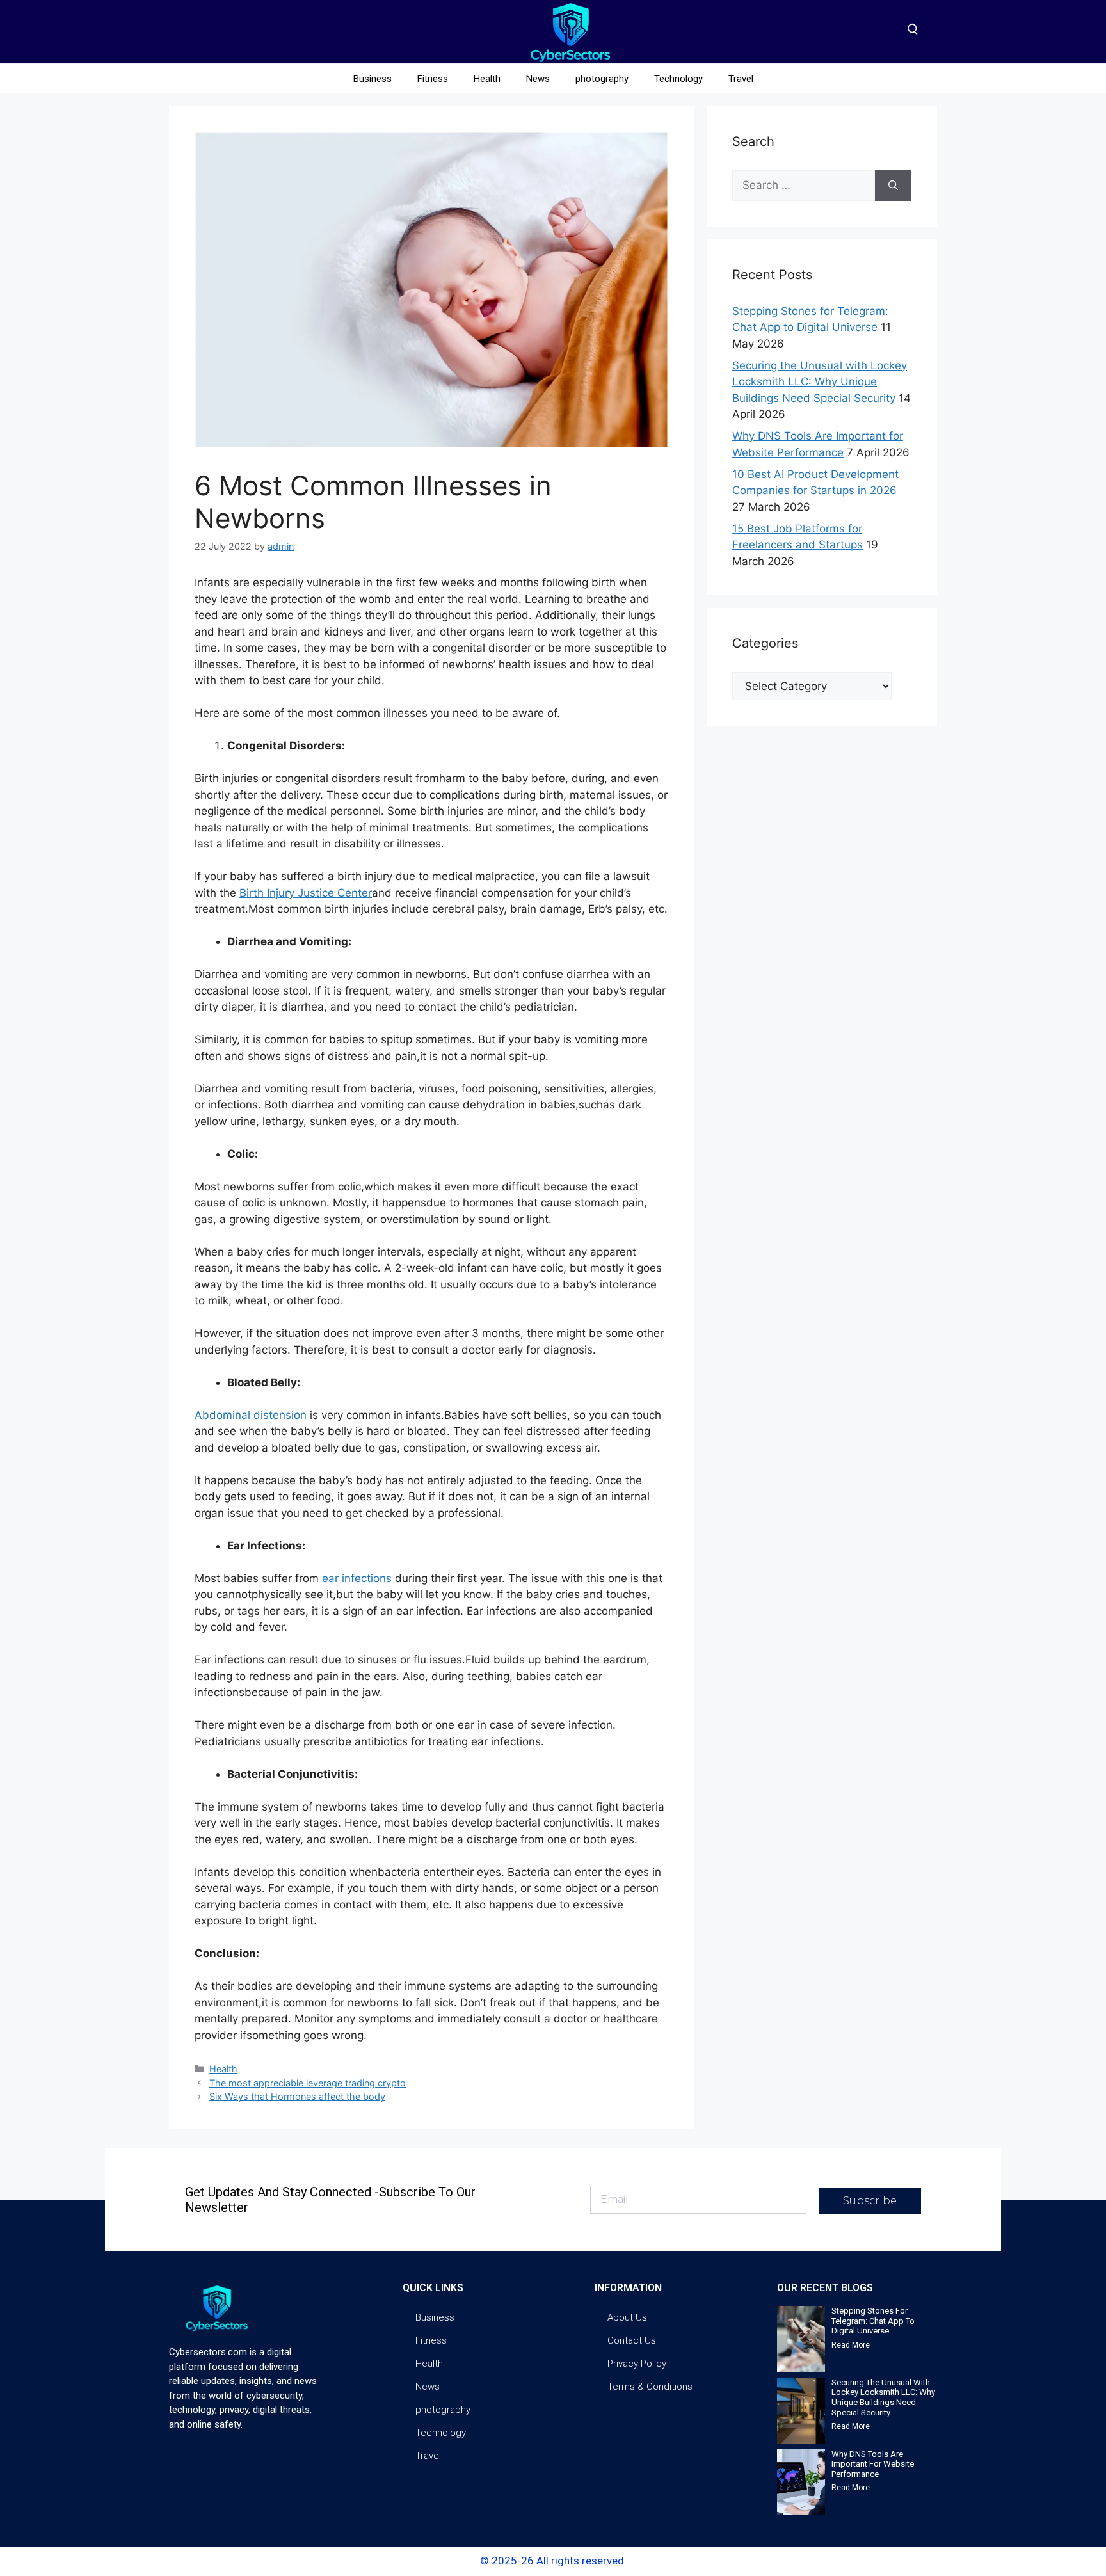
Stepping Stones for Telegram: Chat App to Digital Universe (873, 2321)
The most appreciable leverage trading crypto (308, 2083)
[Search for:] (804, 186)
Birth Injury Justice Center (306, 893)
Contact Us (632, 2340)
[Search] (893, 186)
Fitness (433, 79)
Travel (741, 79)
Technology (678, 79)
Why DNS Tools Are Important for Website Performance (873, 2464)
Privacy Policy (637, 2364)
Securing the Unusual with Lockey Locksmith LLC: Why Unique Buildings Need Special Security (820, 382)
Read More (851, 2345)
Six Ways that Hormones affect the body (297, 2096)
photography (602, 79)
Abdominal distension (251, 1415)
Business (373, 79)
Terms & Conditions (650, 2387)
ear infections (357, 1578)
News (538, 79)
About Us (627, 2317)
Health (487, 79)
